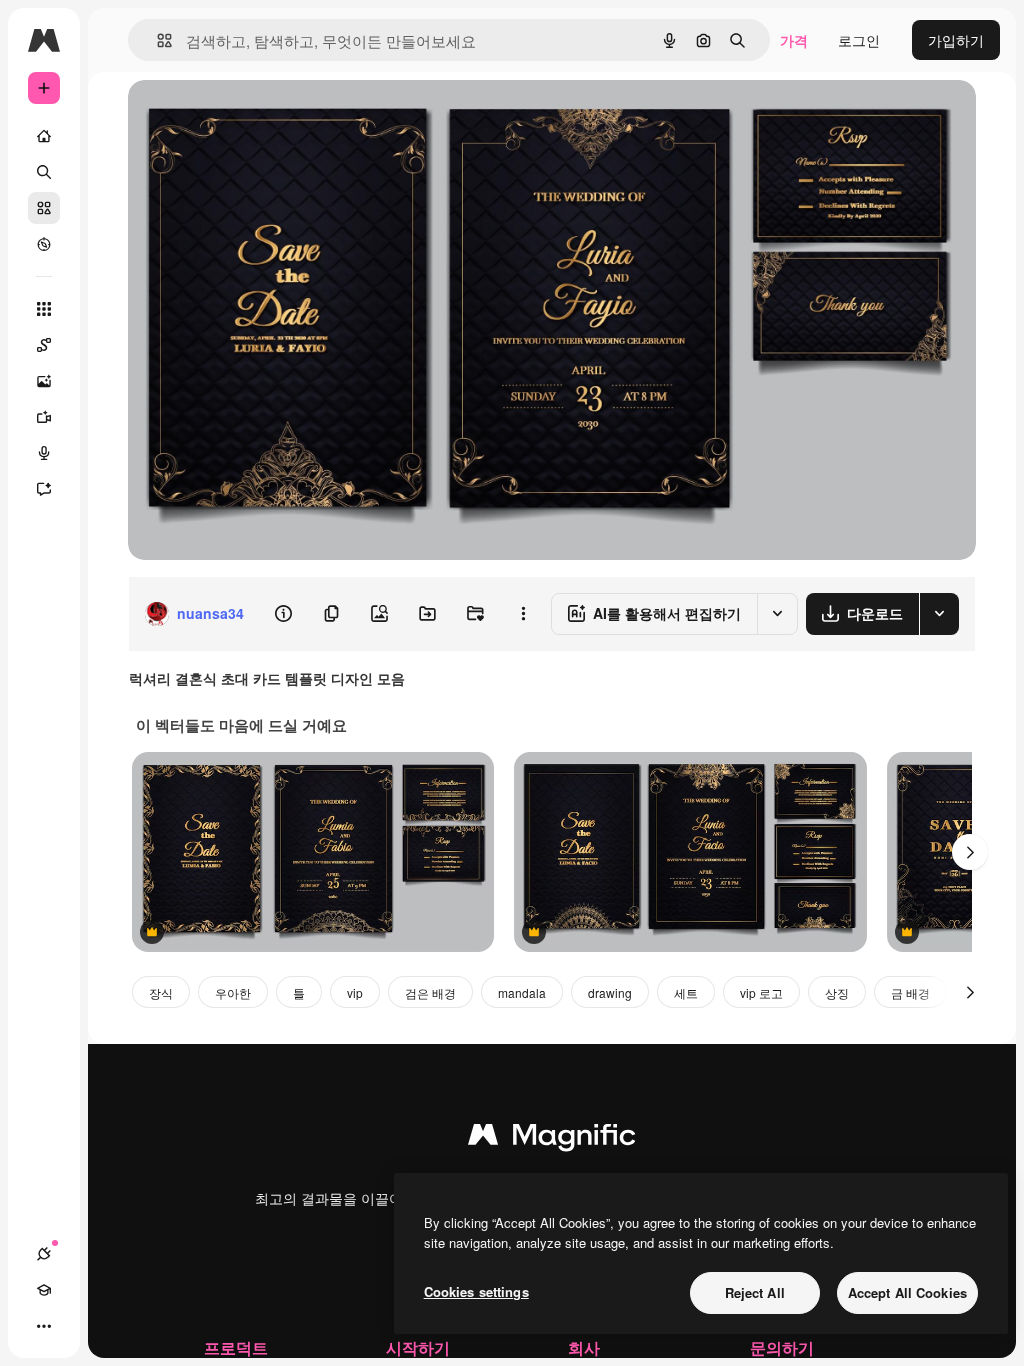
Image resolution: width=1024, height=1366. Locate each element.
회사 (584, 1347)
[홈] (44, 136)
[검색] (44, 172)
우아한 (233, 992)
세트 (686, 992)
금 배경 (910, 992)
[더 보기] (44, 1326)
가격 (794, 40)
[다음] (970, 852)
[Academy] (44, 1290)
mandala (522, 992)
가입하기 (956, 40)
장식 (161, 992)
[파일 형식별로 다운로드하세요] (939, 614)
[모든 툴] (44, 309)
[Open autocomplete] (156, 40)
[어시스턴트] (44, 489)
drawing (610, 992)
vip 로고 (761, 992)
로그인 (859, 40)
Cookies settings (476, 1291)
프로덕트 (236, 1347)
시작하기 (418, 1347)
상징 (837, 992)
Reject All (755, 1292)
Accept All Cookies (907, 1292)
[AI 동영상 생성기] (44, 417)
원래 (243, 117)
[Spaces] (44, 345)
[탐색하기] (44, 244)
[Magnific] (552, 1139)
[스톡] (44, 208)
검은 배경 (430, 992)
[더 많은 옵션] (523, 614)
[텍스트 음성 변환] (44, 453)
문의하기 (782, 1347)
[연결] (44, 1254)
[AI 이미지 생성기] (44, 381)
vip (355, 992)
